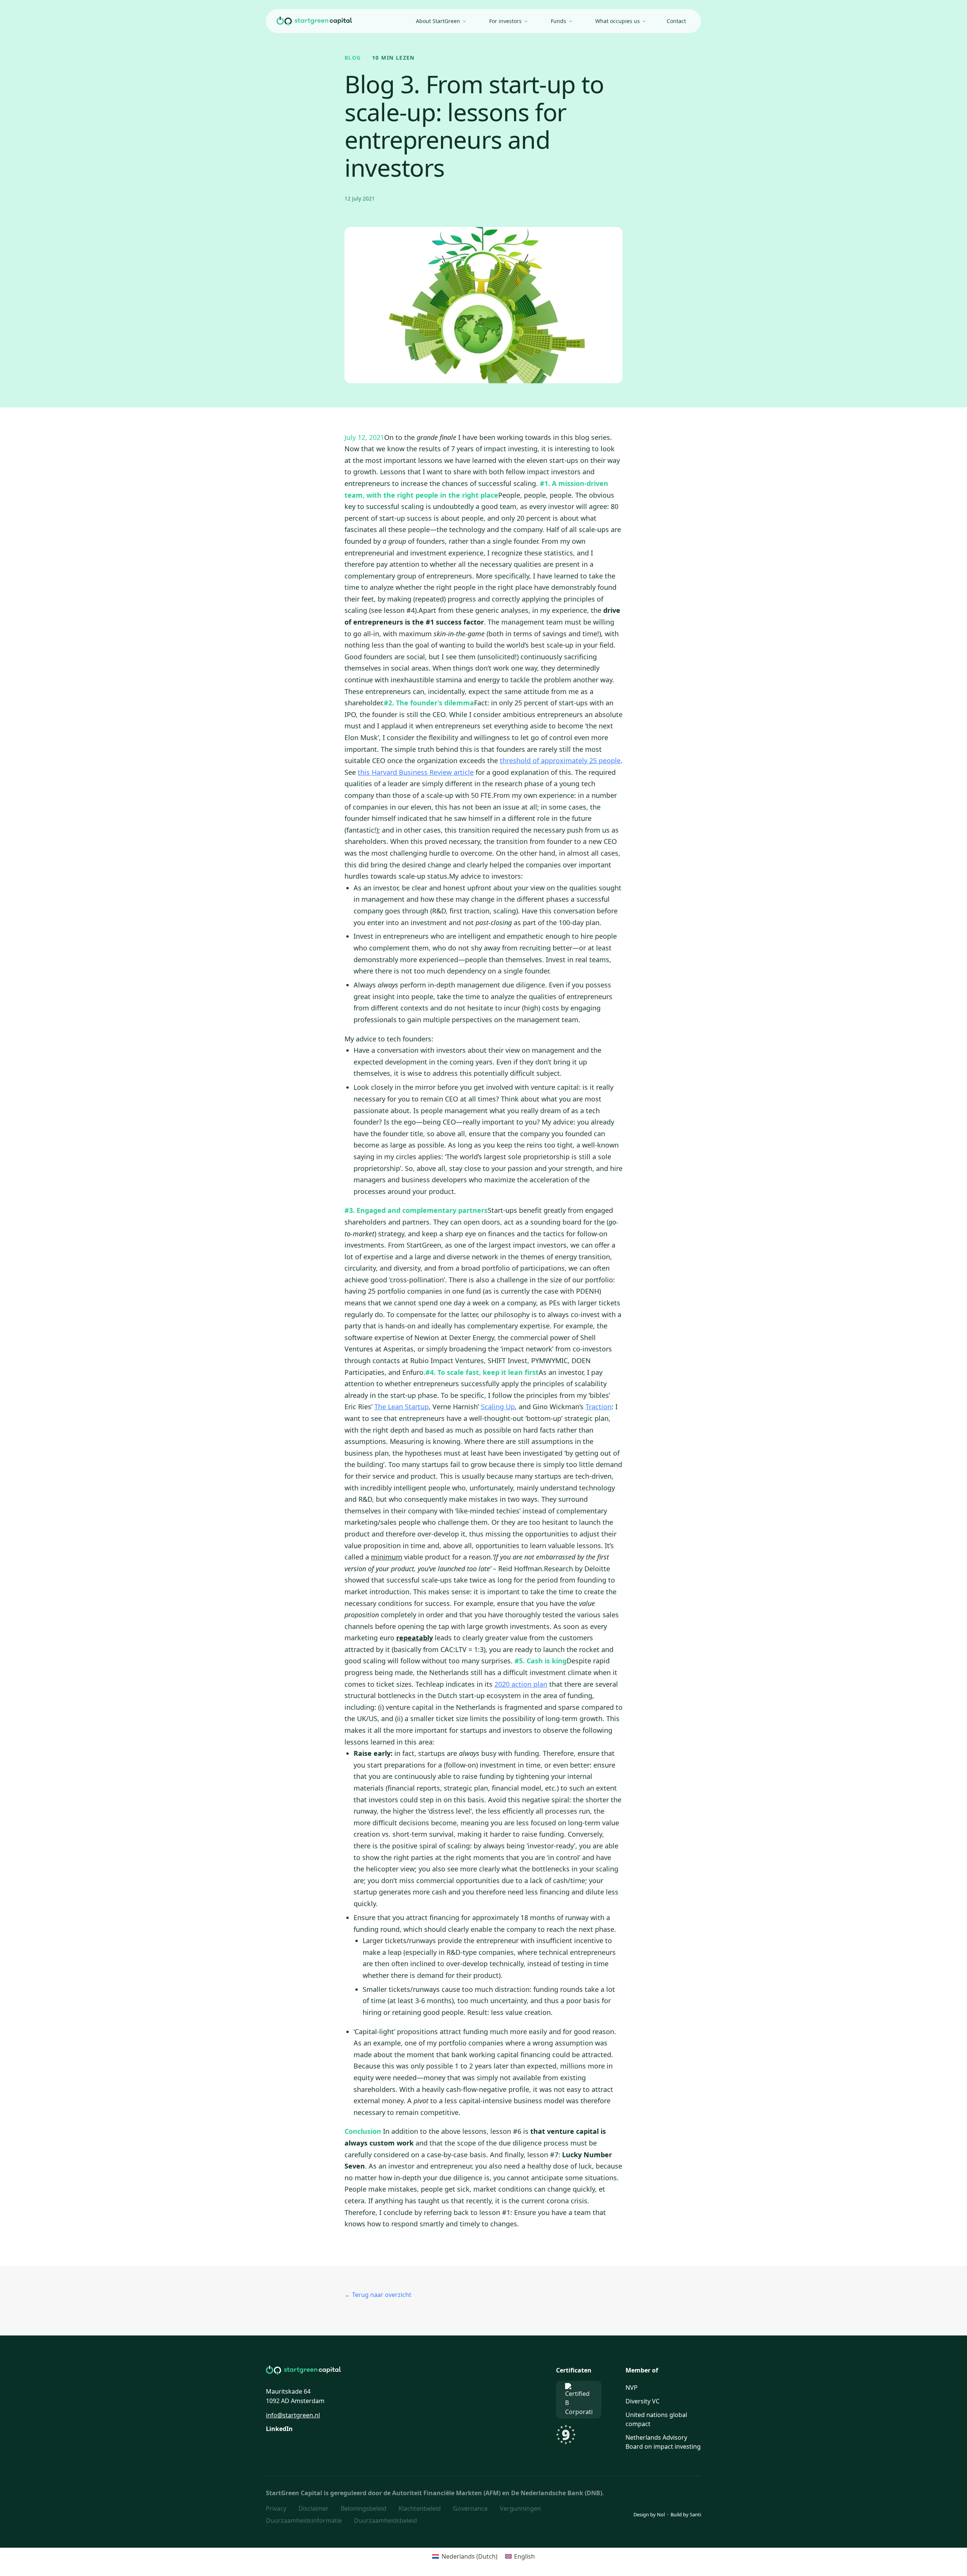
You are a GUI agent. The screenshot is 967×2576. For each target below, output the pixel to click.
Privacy (276, 2508)
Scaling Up (498, 1407)
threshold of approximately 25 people (560, 760)
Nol (661, 2514)
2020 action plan (521, 1684)
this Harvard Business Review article (416, 772)
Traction (599, 1407)
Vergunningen (520, 2508)
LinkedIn (279, 2429)
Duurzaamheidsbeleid (385, 2520)
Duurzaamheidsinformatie (304, 2520)
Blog (353, 58)
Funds (558, 21)
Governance (470, 2508)
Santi (695, 2514)
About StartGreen (438, 21)
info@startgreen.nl (293, 2415)
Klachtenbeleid (420, 2508)
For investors (505, 21)
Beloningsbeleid (364, 2508)
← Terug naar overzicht (378, 2295)
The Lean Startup (402, 1407)
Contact (676, 21)
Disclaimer (314, 2508)
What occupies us (618, 21)
